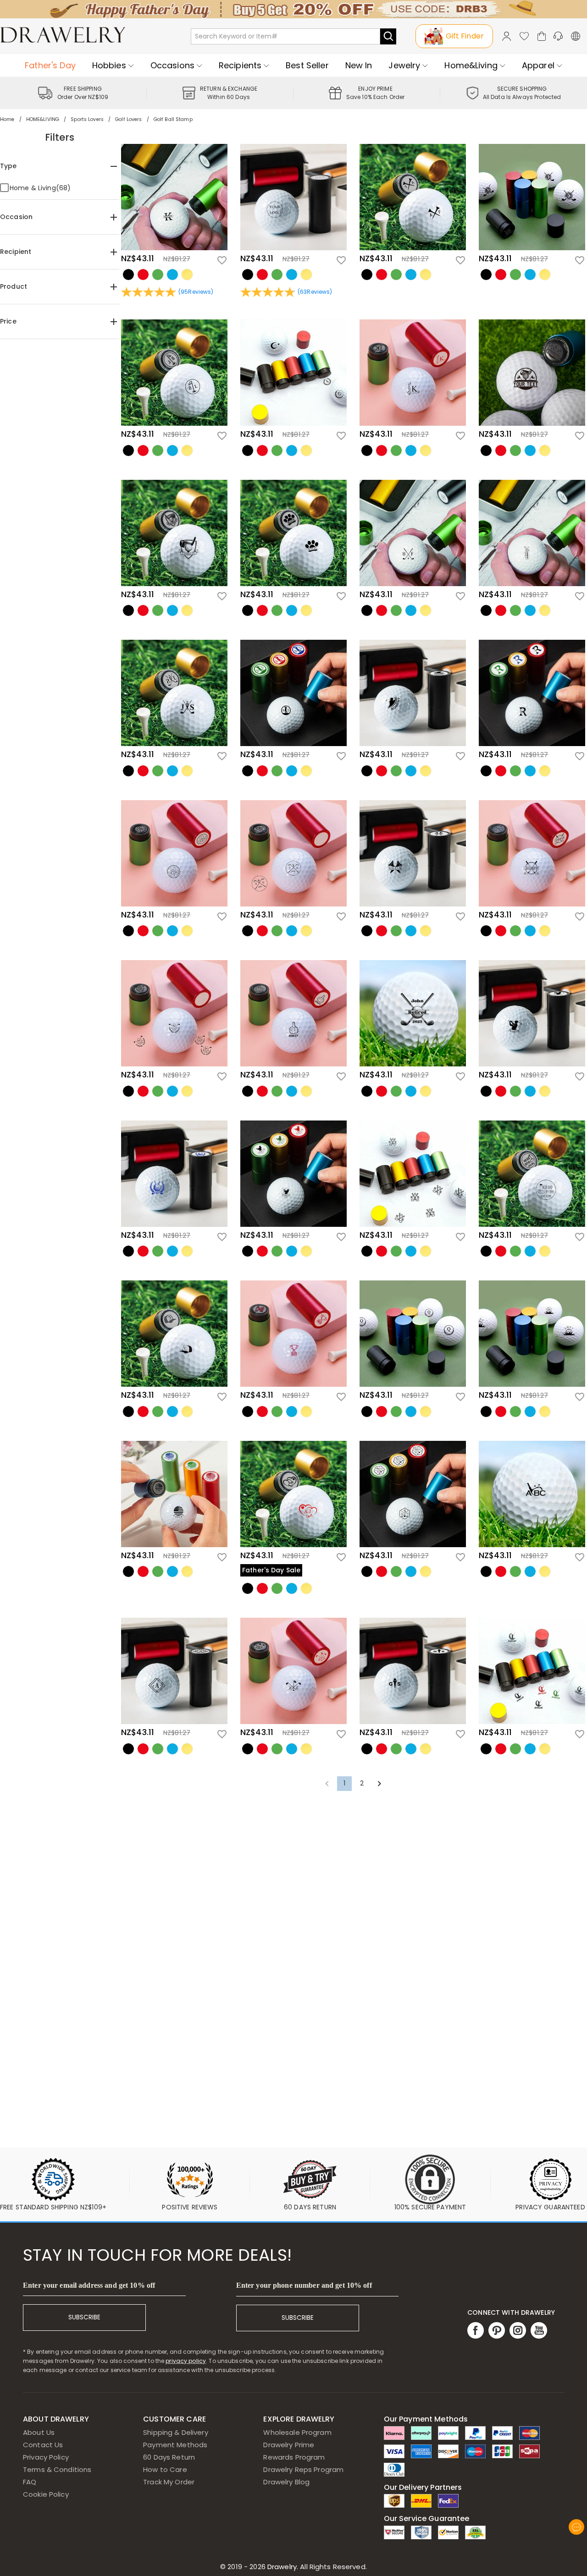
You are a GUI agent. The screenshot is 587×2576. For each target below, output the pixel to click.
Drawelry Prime (289, 2445)
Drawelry (316, 2567)
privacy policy (186, 2361)
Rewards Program (294, 2457)
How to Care (165, 2469)
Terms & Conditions (57, 2469)
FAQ (30, 2482)
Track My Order (169, 2482)
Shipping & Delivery (176, 2432)
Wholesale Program (297, 2432)
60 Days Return (169, 2457)
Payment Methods (175, 2445)
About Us (39, 2432)
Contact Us (43, 2445)
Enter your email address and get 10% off (89, 2285)
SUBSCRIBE (84, 2317)
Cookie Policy (46, 2494)
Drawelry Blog (286, 2482)
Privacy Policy (46, 2457)
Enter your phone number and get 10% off (304, 2285)
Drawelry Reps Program (303, 2469)
